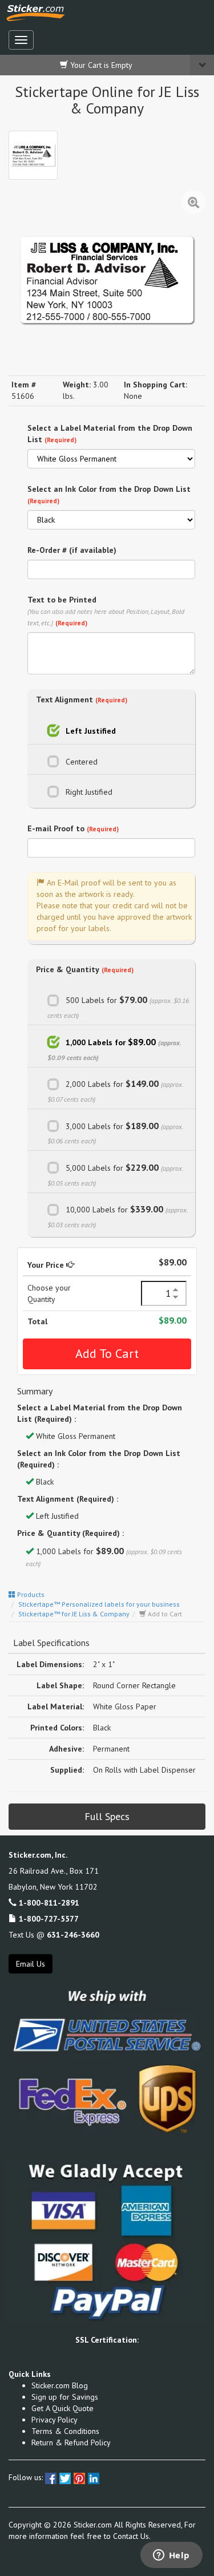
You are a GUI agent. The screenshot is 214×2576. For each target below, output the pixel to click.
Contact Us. (132, 2536)
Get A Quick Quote (62, 2408)
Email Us (31, 1964)
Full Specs (107, 1816)
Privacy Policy (54, 2420)
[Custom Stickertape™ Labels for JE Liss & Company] (33, 155)
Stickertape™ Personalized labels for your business (99, 1604)
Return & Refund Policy (71, 2442)
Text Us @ (54, 1935)
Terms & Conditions (65, 2431)
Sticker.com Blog (60, 2385)
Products (30, 1594)
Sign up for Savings (65, 2397)
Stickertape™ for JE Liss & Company (74, 1614)
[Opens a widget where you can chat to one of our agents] (171, 2556)
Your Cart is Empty (100, 65)
